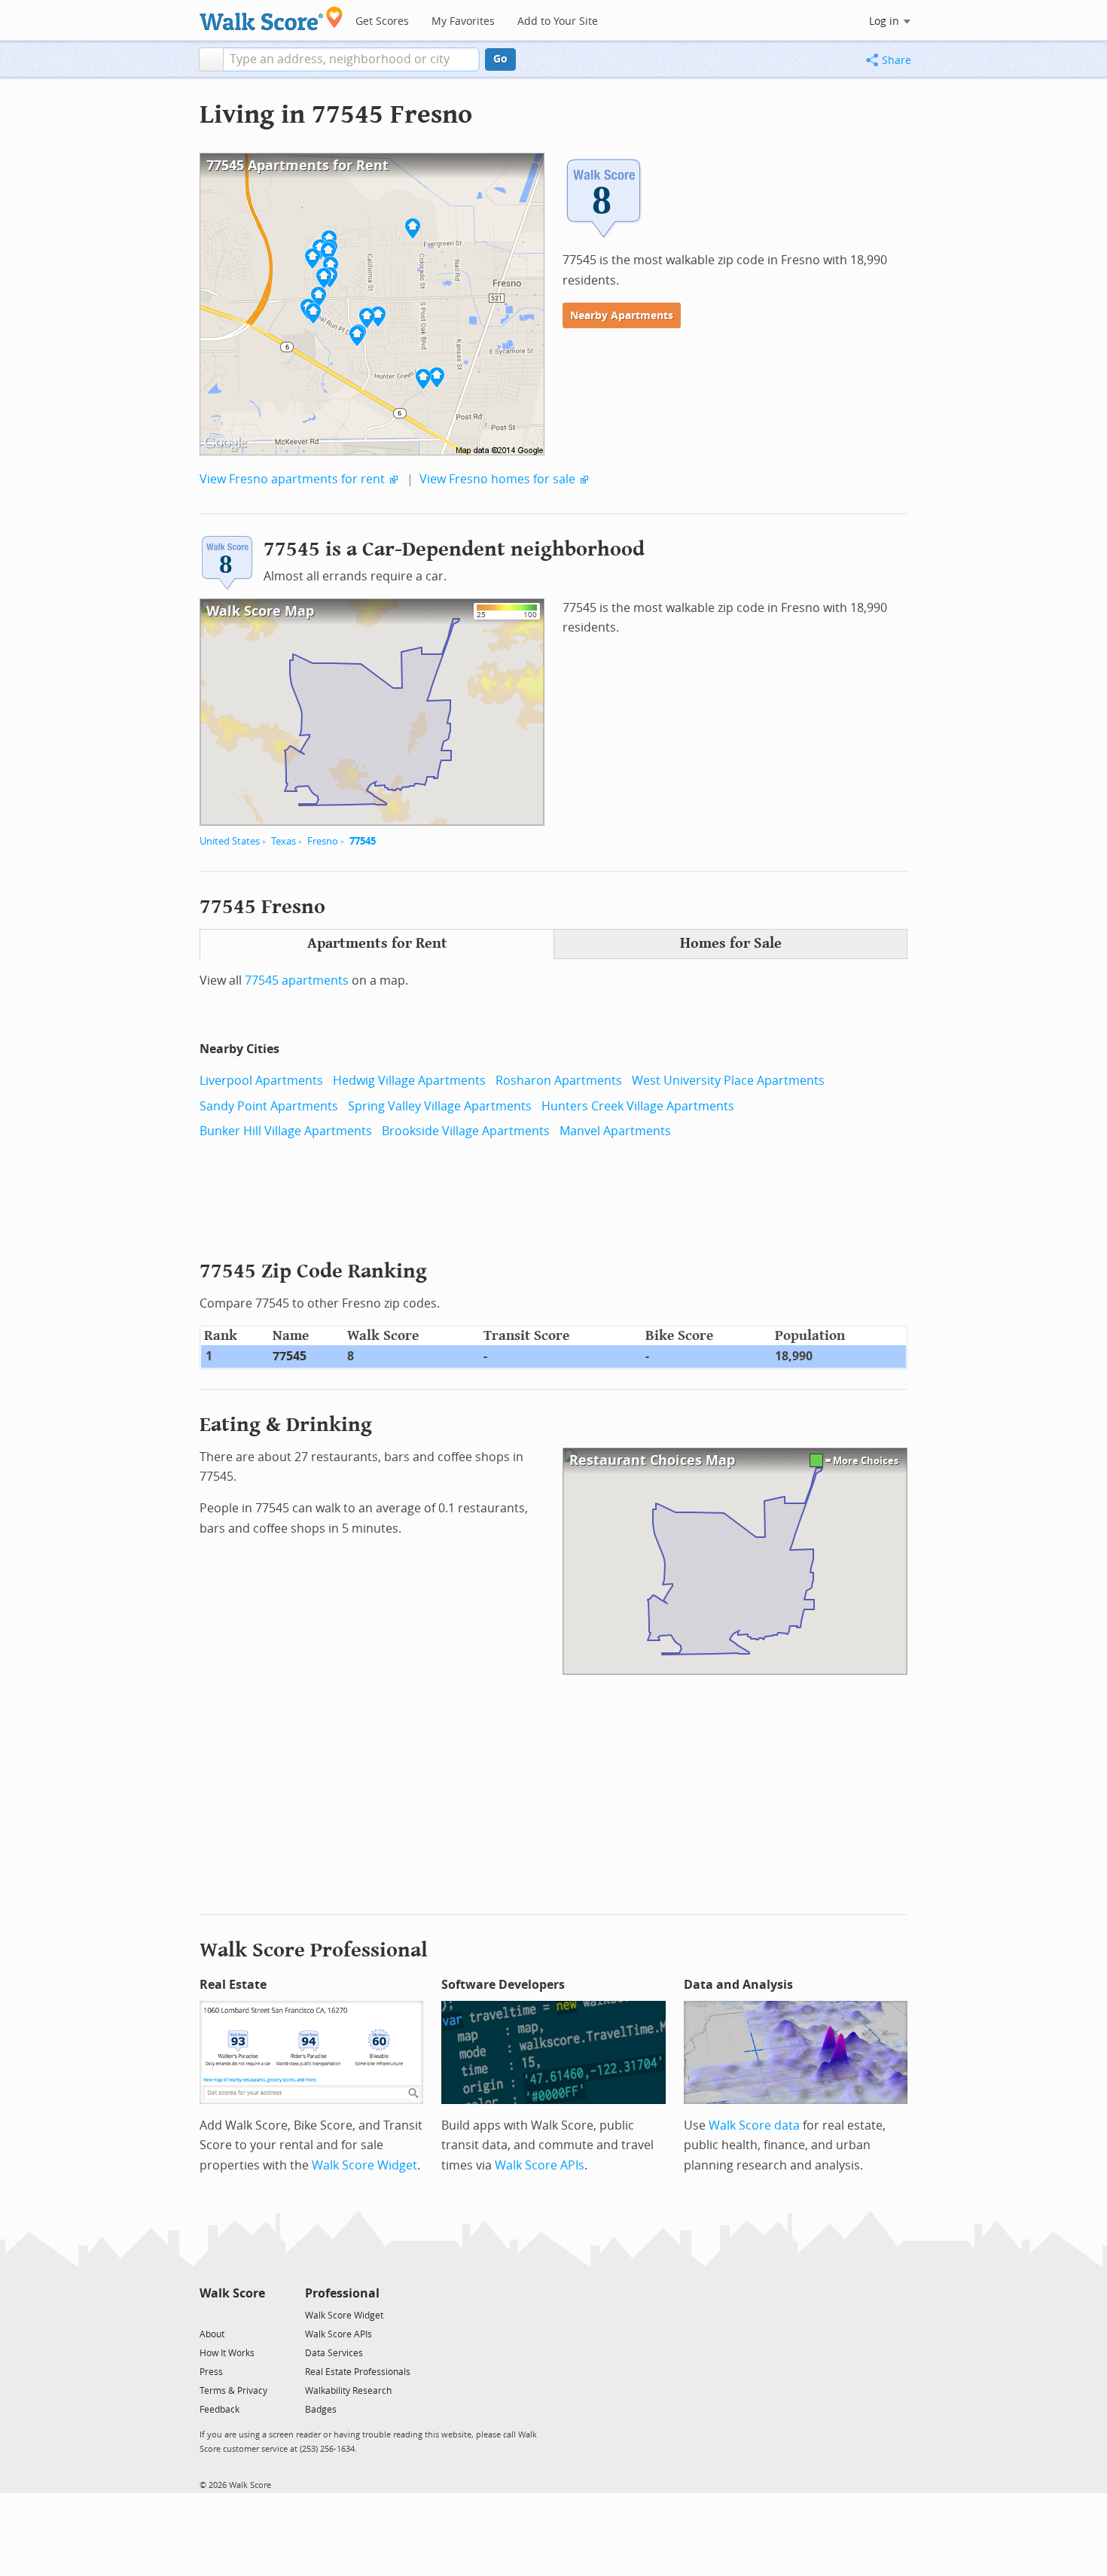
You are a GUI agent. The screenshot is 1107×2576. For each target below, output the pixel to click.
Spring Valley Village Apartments (440, 1106)
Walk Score (232, 2293)
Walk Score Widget (364, 2165)
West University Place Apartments (728, 1081)
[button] (211, 59)
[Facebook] (232, 2314)
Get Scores (382, 21)
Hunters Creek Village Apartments (638, 1106)
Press (211, 2372)
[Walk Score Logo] (271, 18)
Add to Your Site (558, 21)
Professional (342, 2293)
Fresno (323, 841)
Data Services (334, 2353)
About (212, 2334)
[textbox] (351, 59)
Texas (284, 841)
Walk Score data (754, 2125)
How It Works (227, 2353)
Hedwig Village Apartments (409, 1081)
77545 (363, 841)
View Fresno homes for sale (497, 479)
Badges (321, 2410)
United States (230, 841)
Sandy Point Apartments (269, 1106)
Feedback (220, 2410)
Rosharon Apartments (559, 1081)
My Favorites (463, 21)
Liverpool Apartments (261, 1081)
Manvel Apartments (615, 1131)
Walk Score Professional (314, 1950)
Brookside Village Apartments (466, 1131)
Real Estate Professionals (358, 2372)
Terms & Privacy (233, 2391)
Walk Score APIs (540, 2165)
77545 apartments (297, 980)
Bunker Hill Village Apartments (286, 1131)
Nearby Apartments (622, 316)
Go (500, 59)
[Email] (255, 2314)
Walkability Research (348, 2391)
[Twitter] (208, 2314)
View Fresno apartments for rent (292, 479)
